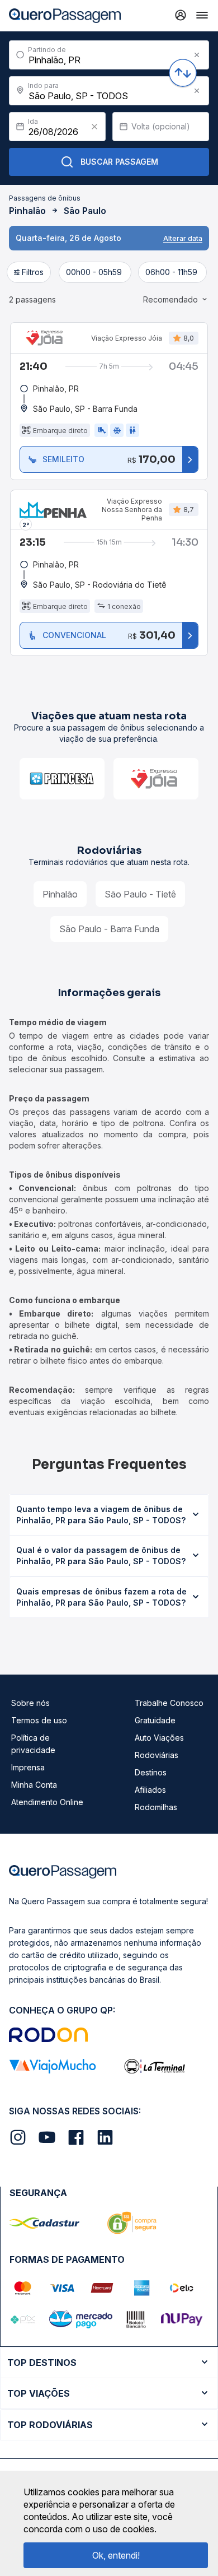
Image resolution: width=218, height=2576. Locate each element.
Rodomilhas (156, 1807)
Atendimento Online (47, 1802)
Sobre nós (30, 1703)
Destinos (151, 1772)
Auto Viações (159, 1738)
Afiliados (150, 1790)
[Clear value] (94, 127)
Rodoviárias (157, 1755)
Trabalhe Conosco (169, 1703)
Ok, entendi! (116, 2555)
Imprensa (28, 1767)
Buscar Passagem (119, 162)
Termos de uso (39, 1720)
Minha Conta (34, 1785)
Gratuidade (155, 1720)
